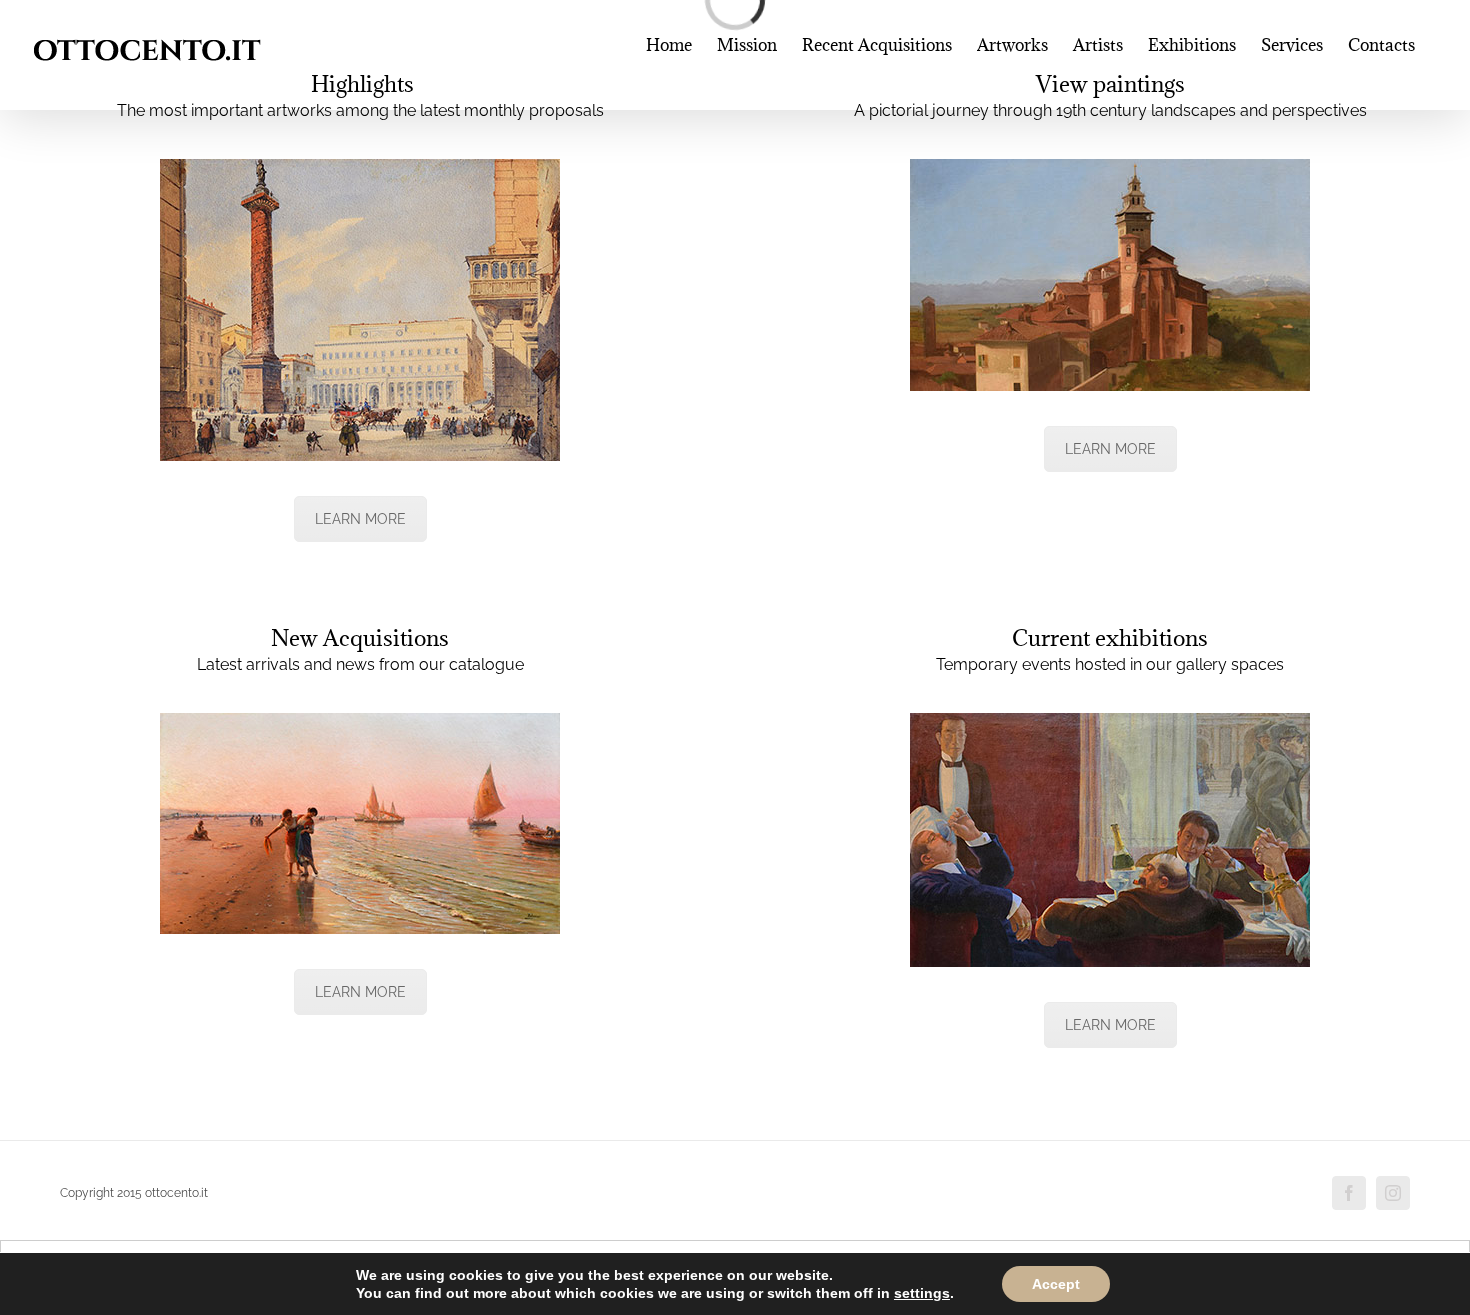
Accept (1056, 1284)
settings (922, 1293)
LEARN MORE (360, 519)
